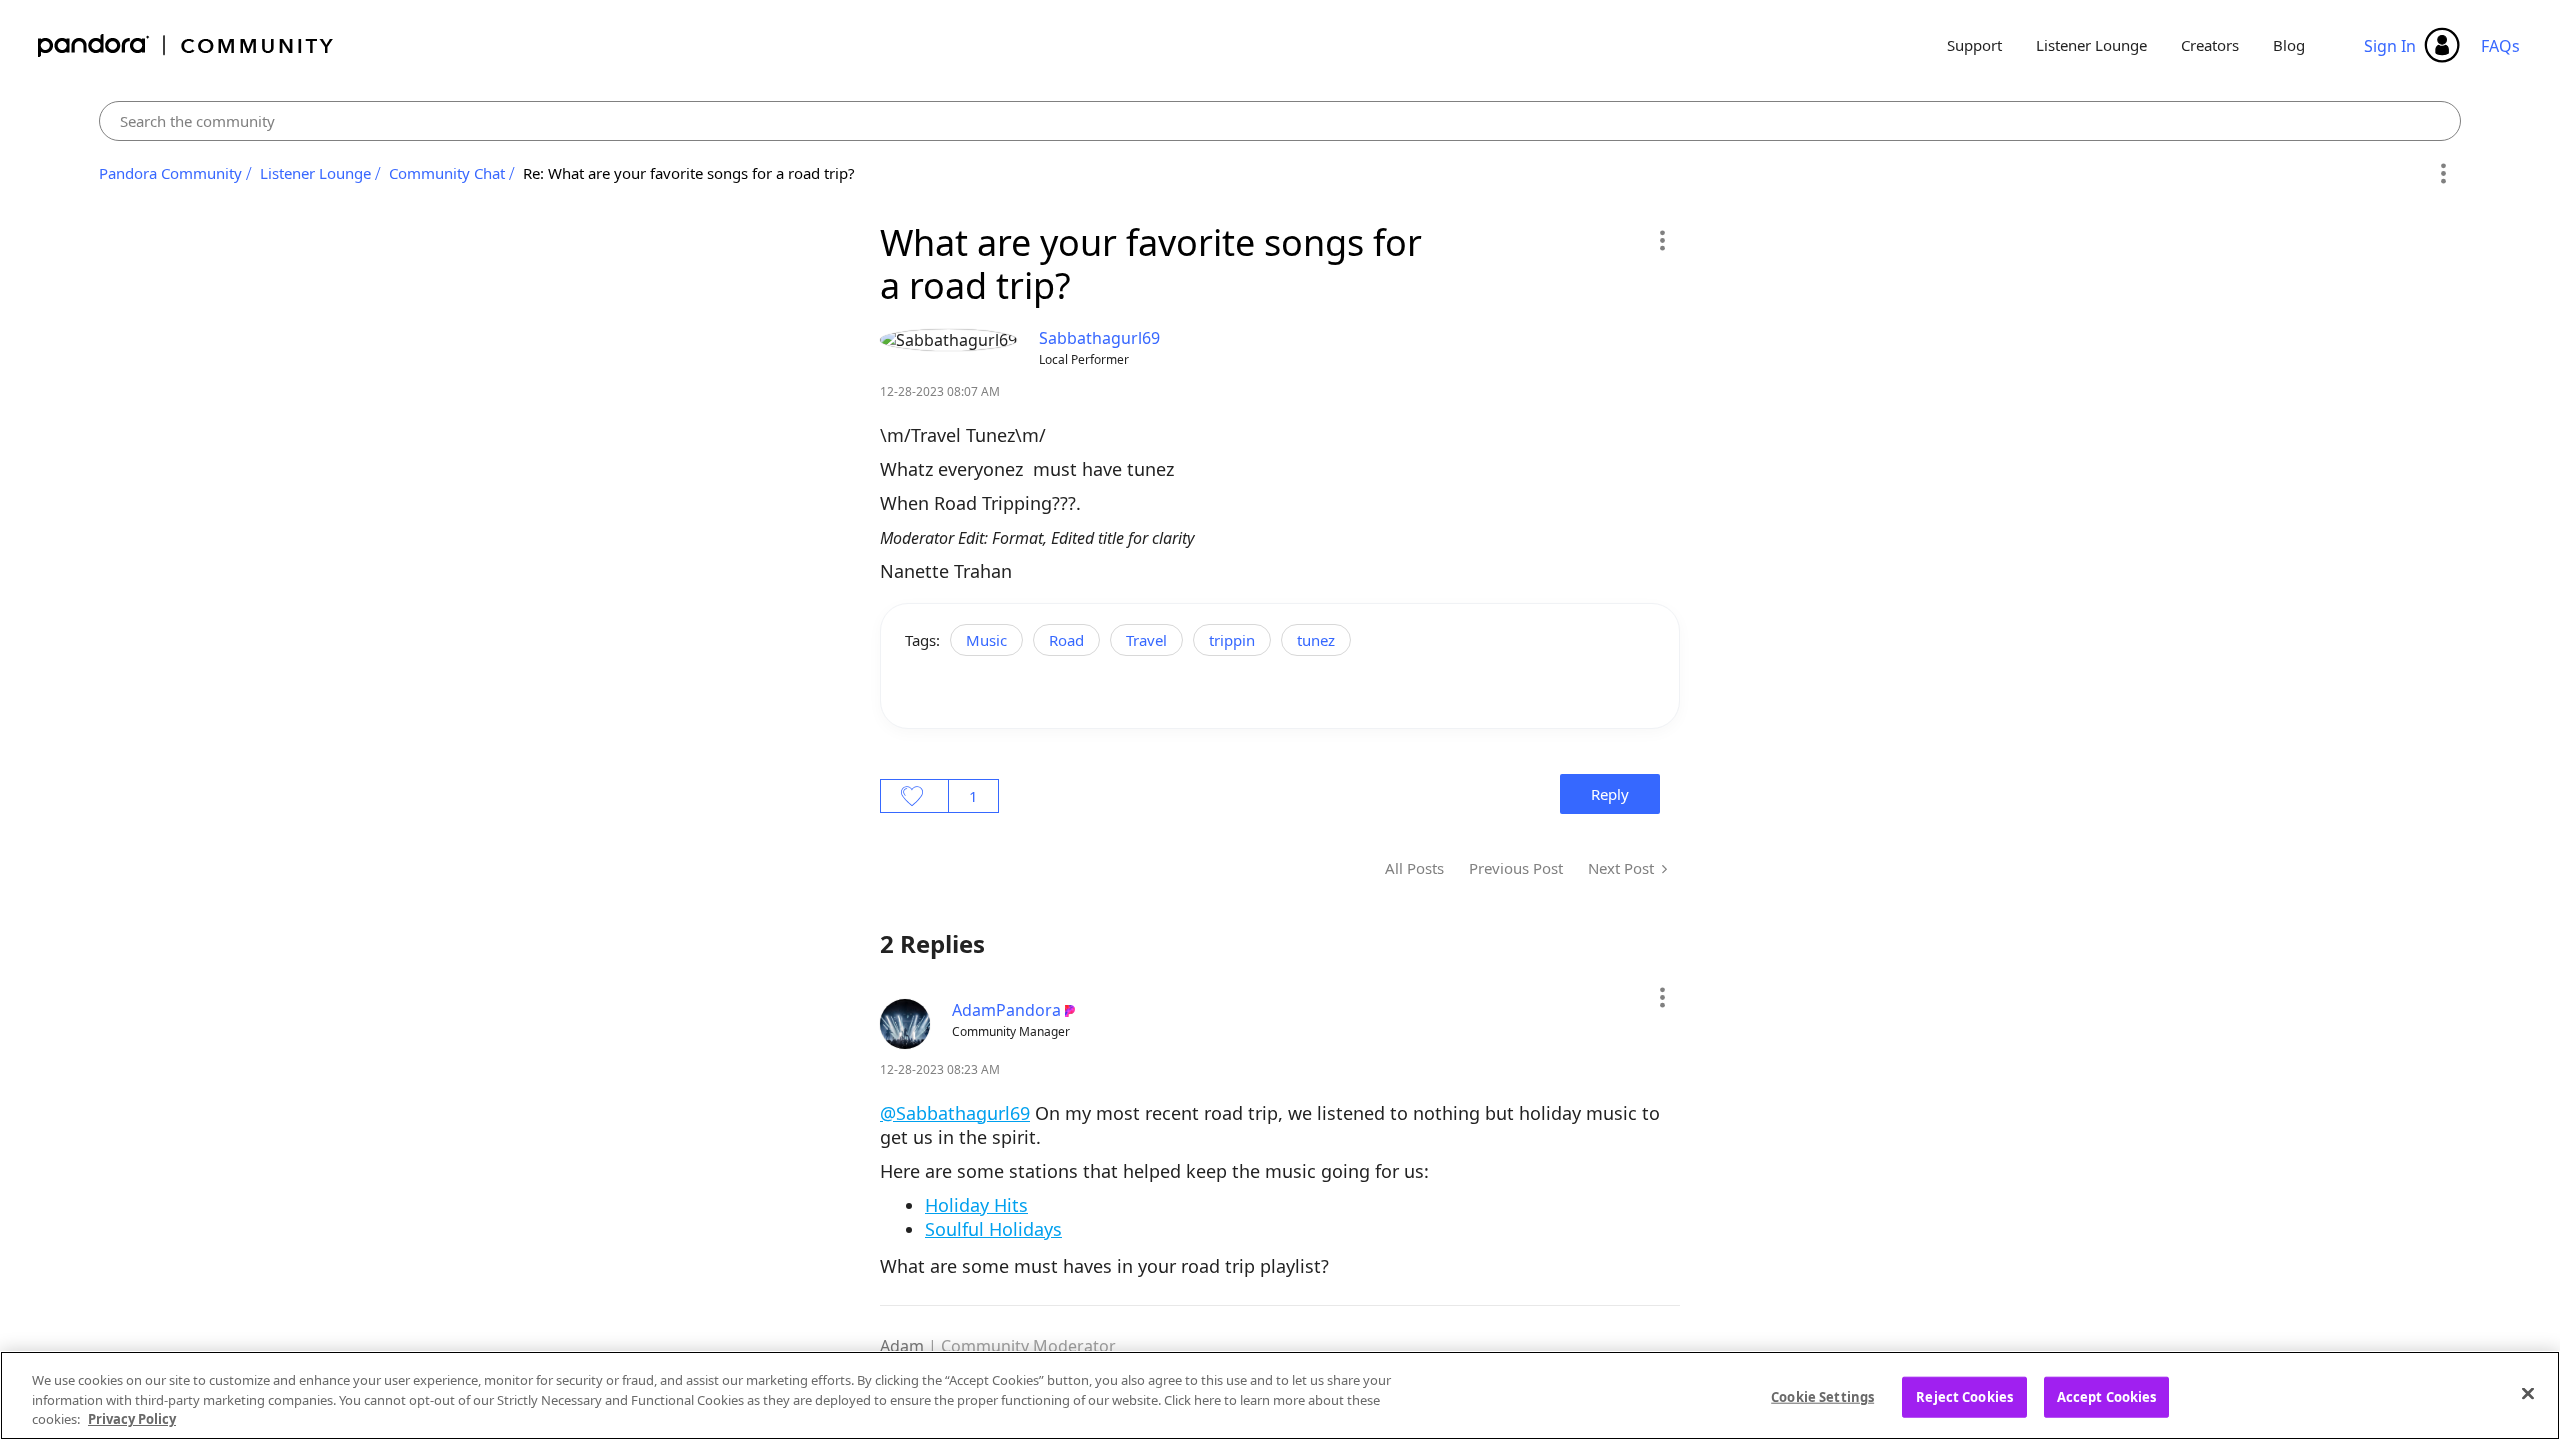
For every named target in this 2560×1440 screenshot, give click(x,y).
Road (1066, 640)
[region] (1280, 1395)
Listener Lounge (2091, 45)
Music (986, 640)
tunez (1316, 640)
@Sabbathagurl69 (955, 1113)
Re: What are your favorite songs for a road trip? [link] (689, 173)
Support (1974, 45)
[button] (1661, 240)
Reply (1610, 794)
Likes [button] (914, 796)
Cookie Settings (1822, 1396)
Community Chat (447, 173)
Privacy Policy (132, 1419)
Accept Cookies (2107, 1396)
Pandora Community (186, 45)
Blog (2289, 45)
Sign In (2390, 46)
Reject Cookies (1964, 1396)
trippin (1232, 640)
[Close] (2528, 1393)
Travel (1146, 640)
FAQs (2500, 46)
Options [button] (2442, 174)
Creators (2210, 45)
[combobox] (1280, 121)
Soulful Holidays (993, 1229)
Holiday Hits (976, 1205)
